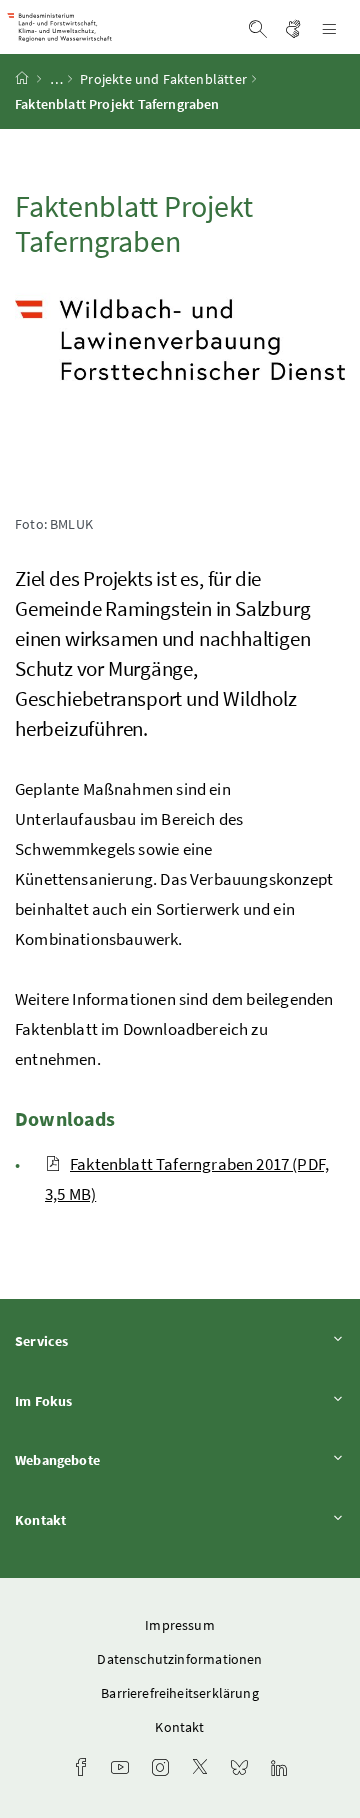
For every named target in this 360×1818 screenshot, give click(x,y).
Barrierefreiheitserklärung (180, 1693)
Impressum (180, 1625)
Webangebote (113, 1459)
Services (97, 1340)
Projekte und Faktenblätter (163, 79)
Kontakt (96, 1519)
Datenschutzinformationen (179, 1659)
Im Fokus (99, 1400)
